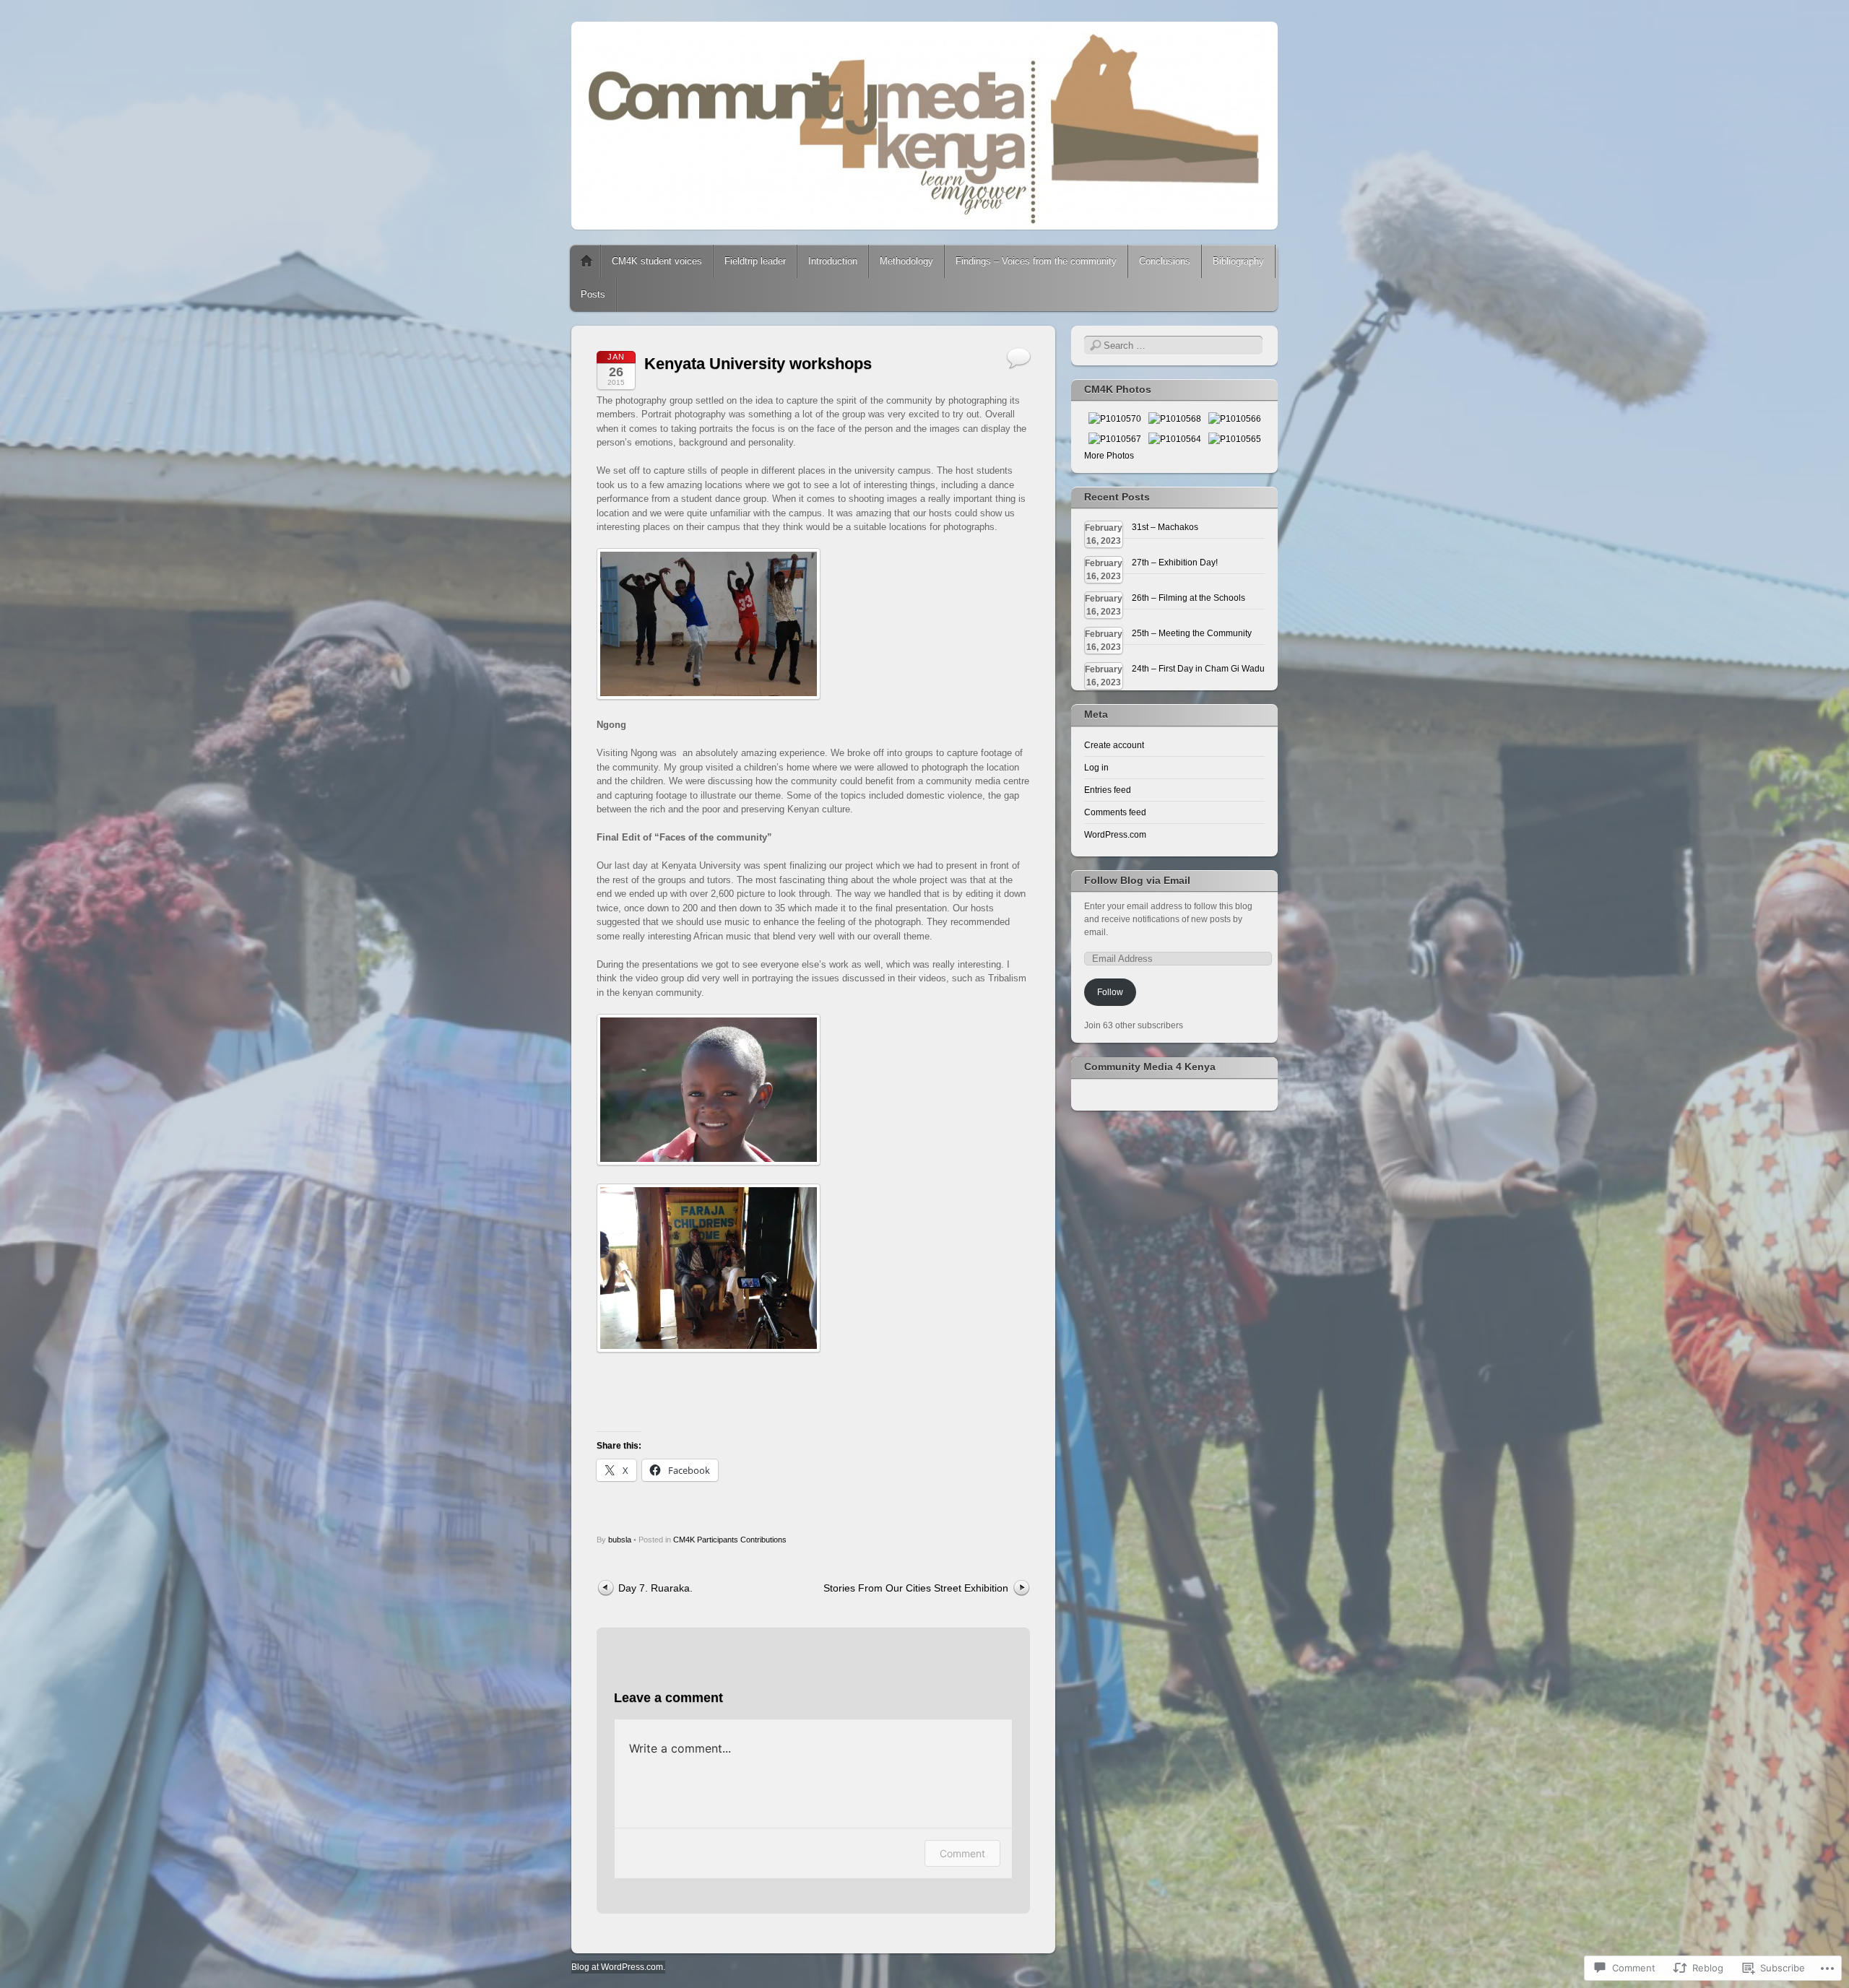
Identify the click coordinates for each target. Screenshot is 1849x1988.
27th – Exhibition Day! (1175, 563)
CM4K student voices (657, 261)
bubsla (620, 1540)
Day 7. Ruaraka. (655, 1588)
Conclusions (1165, 261)
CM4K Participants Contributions (730, 1540)
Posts (593, 294)
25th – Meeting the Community (1192, 633)
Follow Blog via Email (1137, 880)
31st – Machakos (1165, 527)
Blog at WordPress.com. (618, 1967)
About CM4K (586, 261)
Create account (1114, 745)
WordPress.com (1115, 835)
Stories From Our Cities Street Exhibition (916, 1588)
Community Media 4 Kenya (1150, 1067)
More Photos (1109, 456)
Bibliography (1238, 261)
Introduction (833, 261)
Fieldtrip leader (755, 261)
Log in (1096, 768)
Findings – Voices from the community (1036, 261)
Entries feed (1108, 790)
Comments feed (1115, 812)
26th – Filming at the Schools (1188, 598)
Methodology (906, 261)
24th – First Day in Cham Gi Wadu (1198, 669)
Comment (962, 1853)
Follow (1110, 992)
